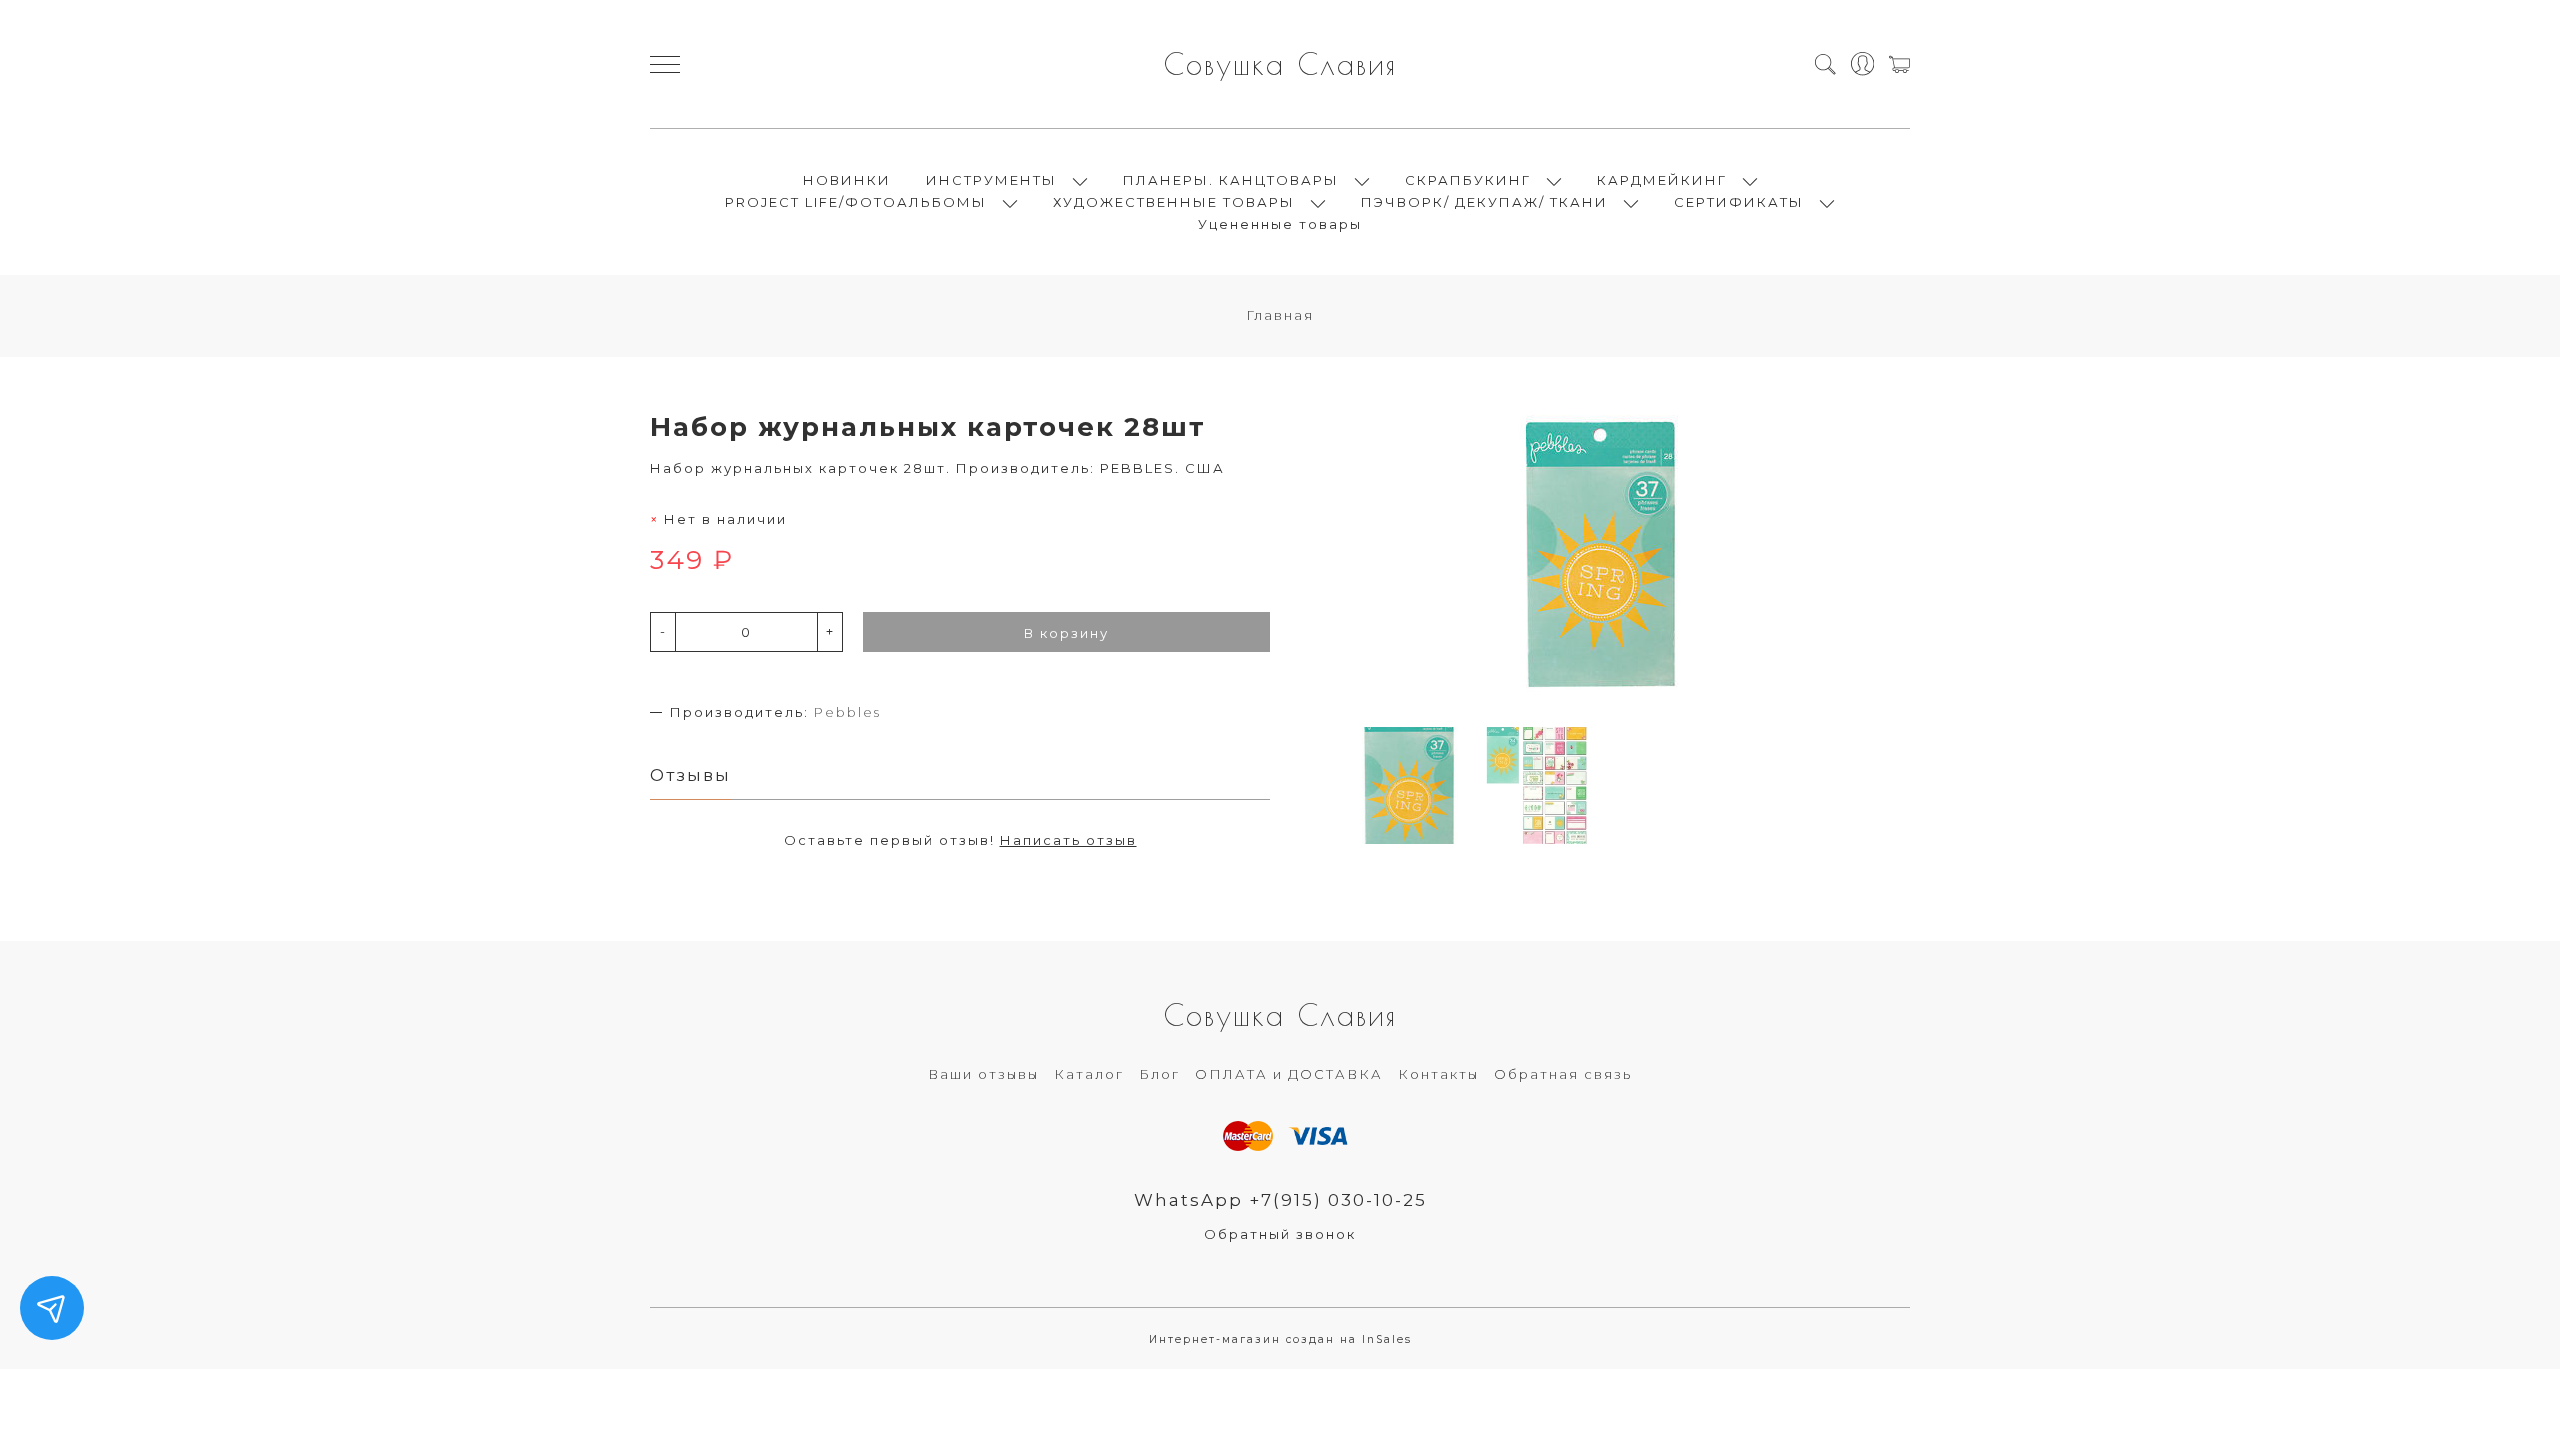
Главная (1280, 315)
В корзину (1066, 633)
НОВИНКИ (847, 180)
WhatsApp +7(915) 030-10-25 (1280, 1200)
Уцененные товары (1280, 224)
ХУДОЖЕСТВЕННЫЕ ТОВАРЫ (1174, 202)
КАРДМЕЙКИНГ (1662, 180)
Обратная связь (1563, 1074)
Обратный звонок (1280, 1234)
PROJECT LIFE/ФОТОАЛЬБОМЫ (856, 202)
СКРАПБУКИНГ (1468, 180)
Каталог (1089, 1074)
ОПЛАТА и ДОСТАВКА (1289, 1074)
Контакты (1438, 1074)
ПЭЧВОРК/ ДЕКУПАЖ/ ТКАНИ (1484, 202)
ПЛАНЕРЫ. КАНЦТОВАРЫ (1231, 180)
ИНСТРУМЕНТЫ (991, 180)
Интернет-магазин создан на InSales (1280, 1339)
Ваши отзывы (983, 1074)
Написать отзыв (1068, 840)
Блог (1159, 1074)
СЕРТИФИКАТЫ (1739, 202)
